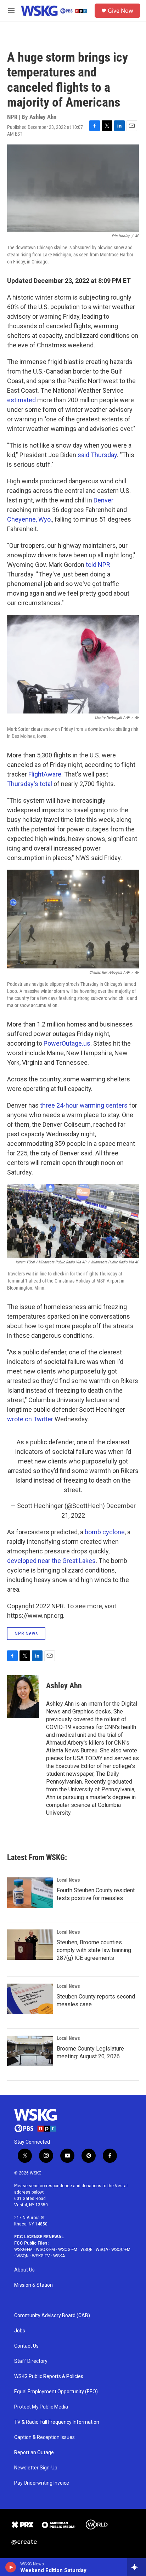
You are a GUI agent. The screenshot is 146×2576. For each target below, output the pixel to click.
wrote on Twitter (30, 1419)
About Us (24, 2270)
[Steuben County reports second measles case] (30, 1999)
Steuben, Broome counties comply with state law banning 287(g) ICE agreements (94, 1950)
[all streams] (137, 2567)
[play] (11, 2567)
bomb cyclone (105, 1532)
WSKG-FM (23, 2250)
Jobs (20, 2331)
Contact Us (26, 2346)
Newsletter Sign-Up (36, 2468)
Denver (103, 500)
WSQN (23, 2256)
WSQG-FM (68, 2250)
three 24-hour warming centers (84, 1105)
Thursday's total (30, 784)
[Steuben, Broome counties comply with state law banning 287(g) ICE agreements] (30, 1945)
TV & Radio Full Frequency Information (57, 2422)
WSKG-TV (41, 2256)
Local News (68, 1880)
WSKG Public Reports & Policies (49, 2376)
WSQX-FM (45, 2250)
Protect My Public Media (41, 2407)
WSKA (59, 2256)
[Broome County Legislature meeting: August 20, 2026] (30, 2051)
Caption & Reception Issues (44, 2437)
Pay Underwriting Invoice (42, 2483)
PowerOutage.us (67, 1043)
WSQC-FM (121, 2250)
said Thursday (97, 455)
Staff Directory (31, 2361)
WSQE (86, 2250)
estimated (21, 400)
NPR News (26, 1633)
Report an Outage (34, 2453)
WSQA (102, 2250)
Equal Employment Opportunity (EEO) (56, 2392)
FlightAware (45, 774)
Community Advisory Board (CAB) (52, 2316)
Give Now (120, 11)
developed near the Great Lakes (51, 1561)
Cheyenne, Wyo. (30, 519)
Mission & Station (33, 2285)
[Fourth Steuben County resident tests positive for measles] (30, 1893)
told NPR (98, 565)
